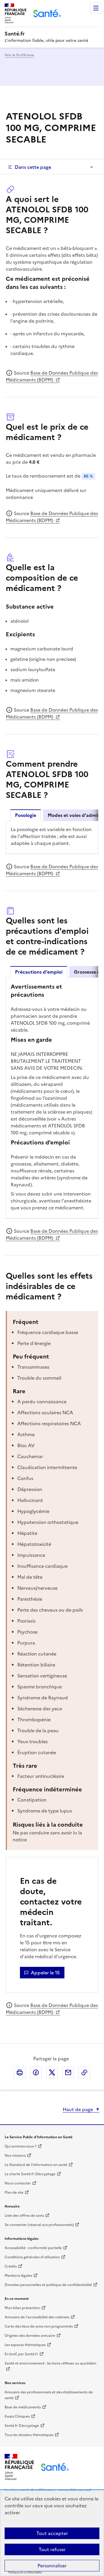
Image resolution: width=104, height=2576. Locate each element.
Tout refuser (52, 2549)
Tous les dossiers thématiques (29, 2435)
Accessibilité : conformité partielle (33, 2248)
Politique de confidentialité (25, 2573)
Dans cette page (33, 167)
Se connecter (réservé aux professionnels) (39, 2225)
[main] (52, 1071)
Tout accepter (52, 2533)
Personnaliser (52, 2566)
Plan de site (14, 2193)
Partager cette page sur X (52, 2072)
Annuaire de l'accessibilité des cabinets (37, 2317)
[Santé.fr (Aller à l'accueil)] (55, 2467)
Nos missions (15, 2156)
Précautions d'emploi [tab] (39, 972)
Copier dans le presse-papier (84, 2072)
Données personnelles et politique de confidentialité (48, 2285)
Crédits (11, 2266)
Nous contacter (18, 2183)
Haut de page (78, 2109)
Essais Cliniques (17, 2416)
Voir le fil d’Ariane (19, 55)
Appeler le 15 (45, 1973)
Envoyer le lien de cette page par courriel (68, 2072)
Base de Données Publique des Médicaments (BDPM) (52, 376)
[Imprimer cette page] (20, 2072)
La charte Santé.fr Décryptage (30, 2174)
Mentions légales (18, 2276)
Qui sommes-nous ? (21, 2146)
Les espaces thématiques (25, 2345)
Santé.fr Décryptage (22, 2426)
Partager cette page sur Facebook (36, 2072)
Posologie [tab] (26, 815)
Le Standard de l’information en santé (36, 2165)
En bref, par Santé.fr (21, 2354)
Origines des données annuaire (30, 2336)
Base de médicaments (23, 2407)
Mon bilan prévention (22, 2308)
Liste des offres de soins (24, 2216)
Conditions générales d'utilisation (32, 2257)
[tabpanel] (52, 837)
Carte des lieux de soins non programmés (39, 2326)
